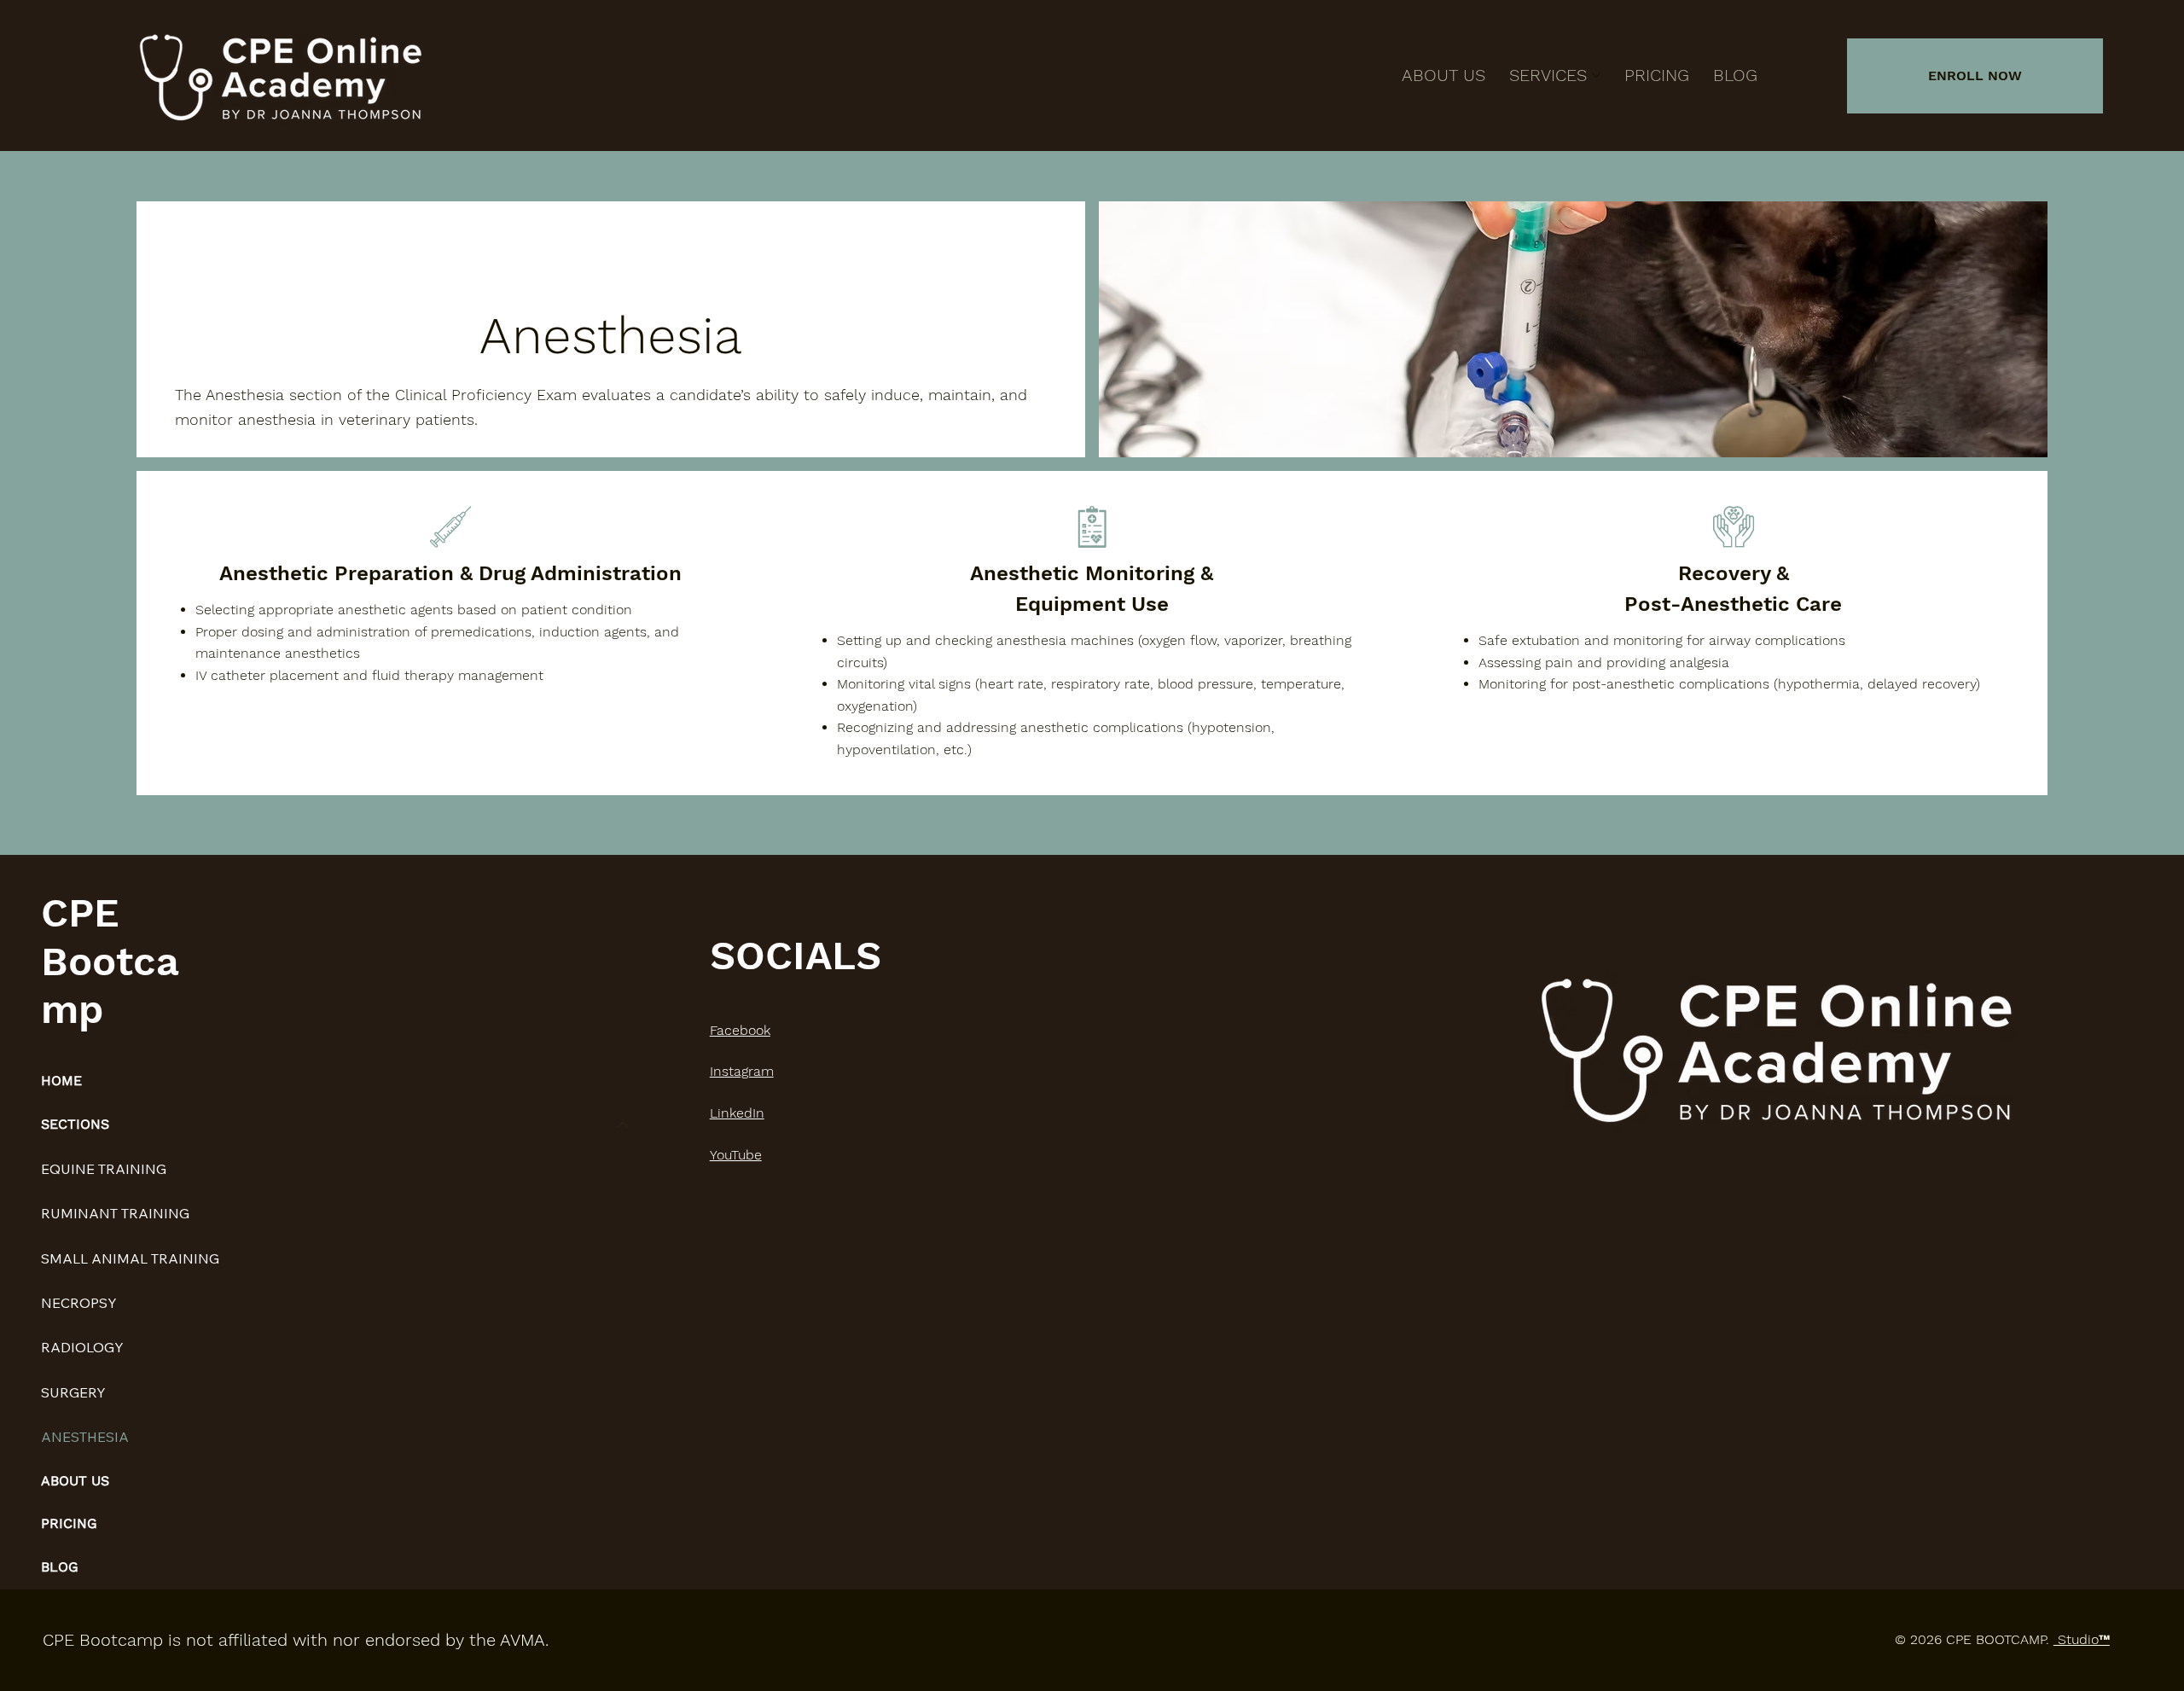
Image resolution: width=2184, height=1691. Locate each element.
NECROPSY (79, 1303)
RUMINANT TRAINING (115, 1213)
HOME (61, 1081)
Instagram (742, 1071)
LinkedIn (737, 1113)
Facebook (740, 1030)
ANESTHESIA (85, 1437)
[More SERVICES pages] (1596, 75)
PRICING (69, 1523)
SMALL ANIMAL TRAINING (130, 1258)
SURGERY (73, 1392)
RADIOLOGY (82, 1347)
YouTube (736, 1155)
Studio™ (2082, 1639)
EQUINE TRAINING (104, 1169)
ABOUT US (75, 1481)
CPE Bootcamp (110, 961)
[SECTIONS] (624, 1125)
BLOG (60, 1567)
